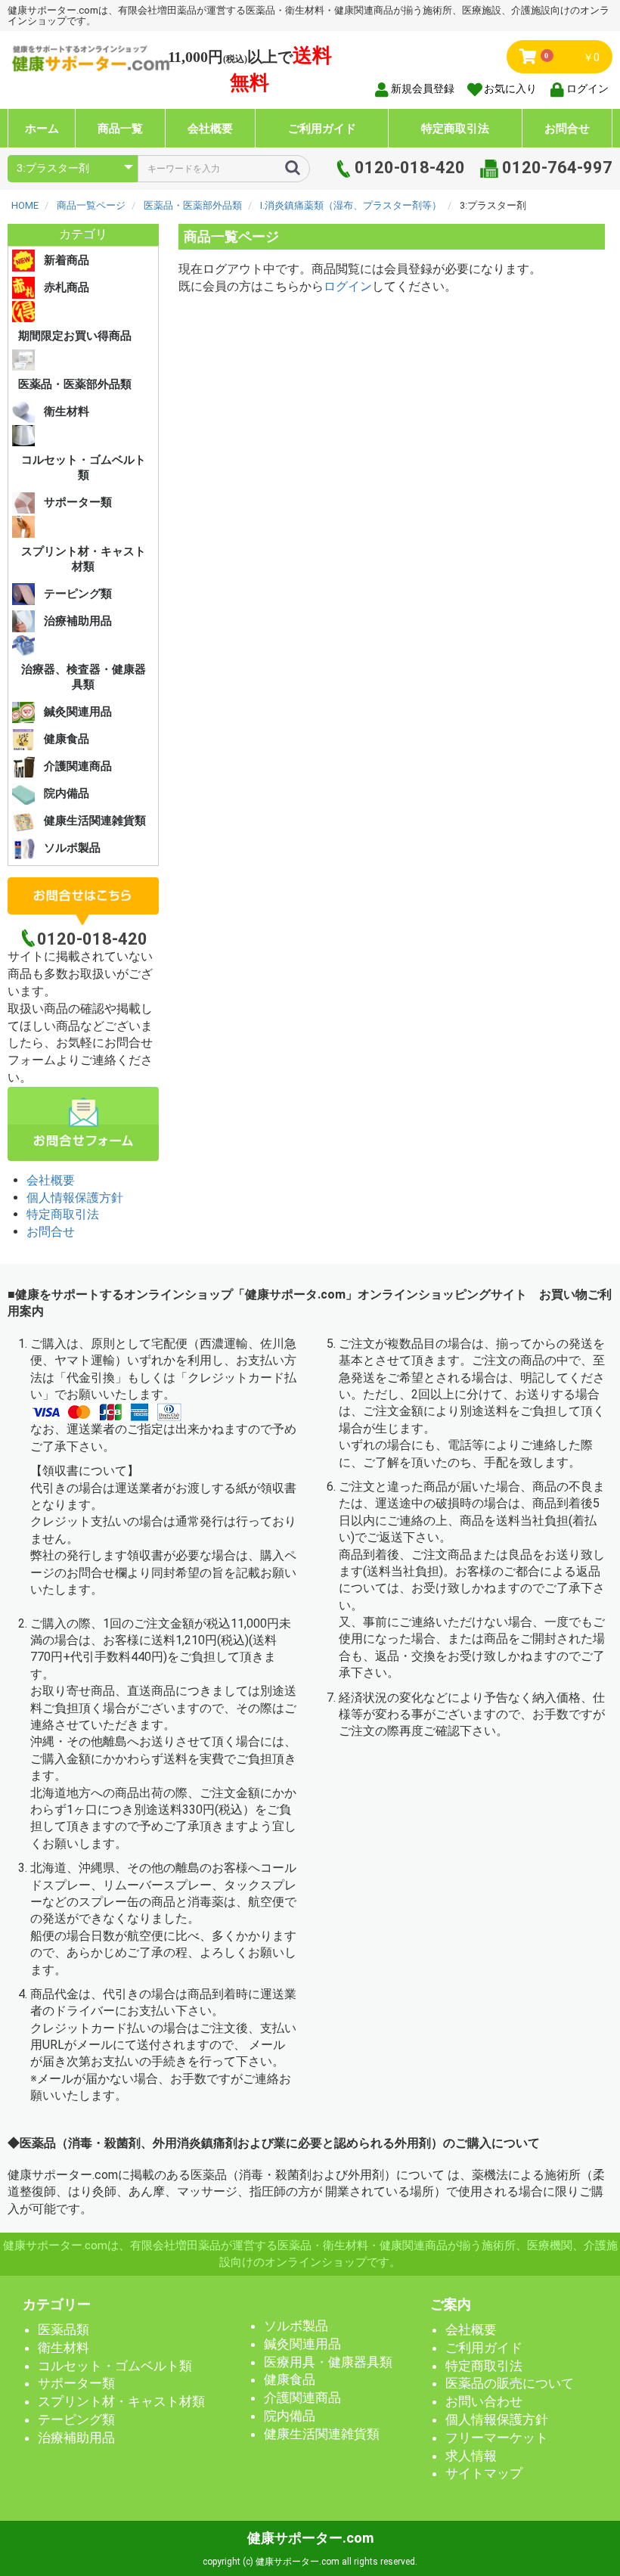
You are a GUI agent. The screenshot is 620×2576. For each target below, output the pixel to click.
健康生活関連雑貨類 (95, 821)
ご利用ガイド (322, 128)
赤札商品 (67, 287)
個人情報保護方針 (75, 1198)
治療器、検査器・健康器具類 (84, 677)
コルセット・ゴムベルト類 (84, 467)
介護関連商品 (78, 766)
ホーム (42, 128)
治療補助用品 (78, 621)
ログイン (348, 286)
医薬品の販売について (510, 2383)
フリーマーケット (497, 2438)
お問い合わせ (484, 2401)
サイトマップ (484, 2473)
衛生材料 (67, 411)
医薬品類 (64, 2329)
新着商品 (67, 260)
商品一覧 (120, 128)
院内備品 (67, 793)
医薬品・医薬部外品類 (75, 384)
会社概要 (210, 128)
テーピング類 (78, 594)
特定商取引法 (455, 128)
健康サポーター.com (310, 2538)
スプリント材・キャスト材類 (84, 559)
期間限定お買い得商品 (75, 336)
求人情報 (471, 2456)
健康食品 (67, 739)
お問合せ (567, 128)
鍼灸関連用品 (78, 712)
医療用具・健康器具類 (328, 2362)
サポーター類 (78, 502)
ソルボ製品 (72, 848)
